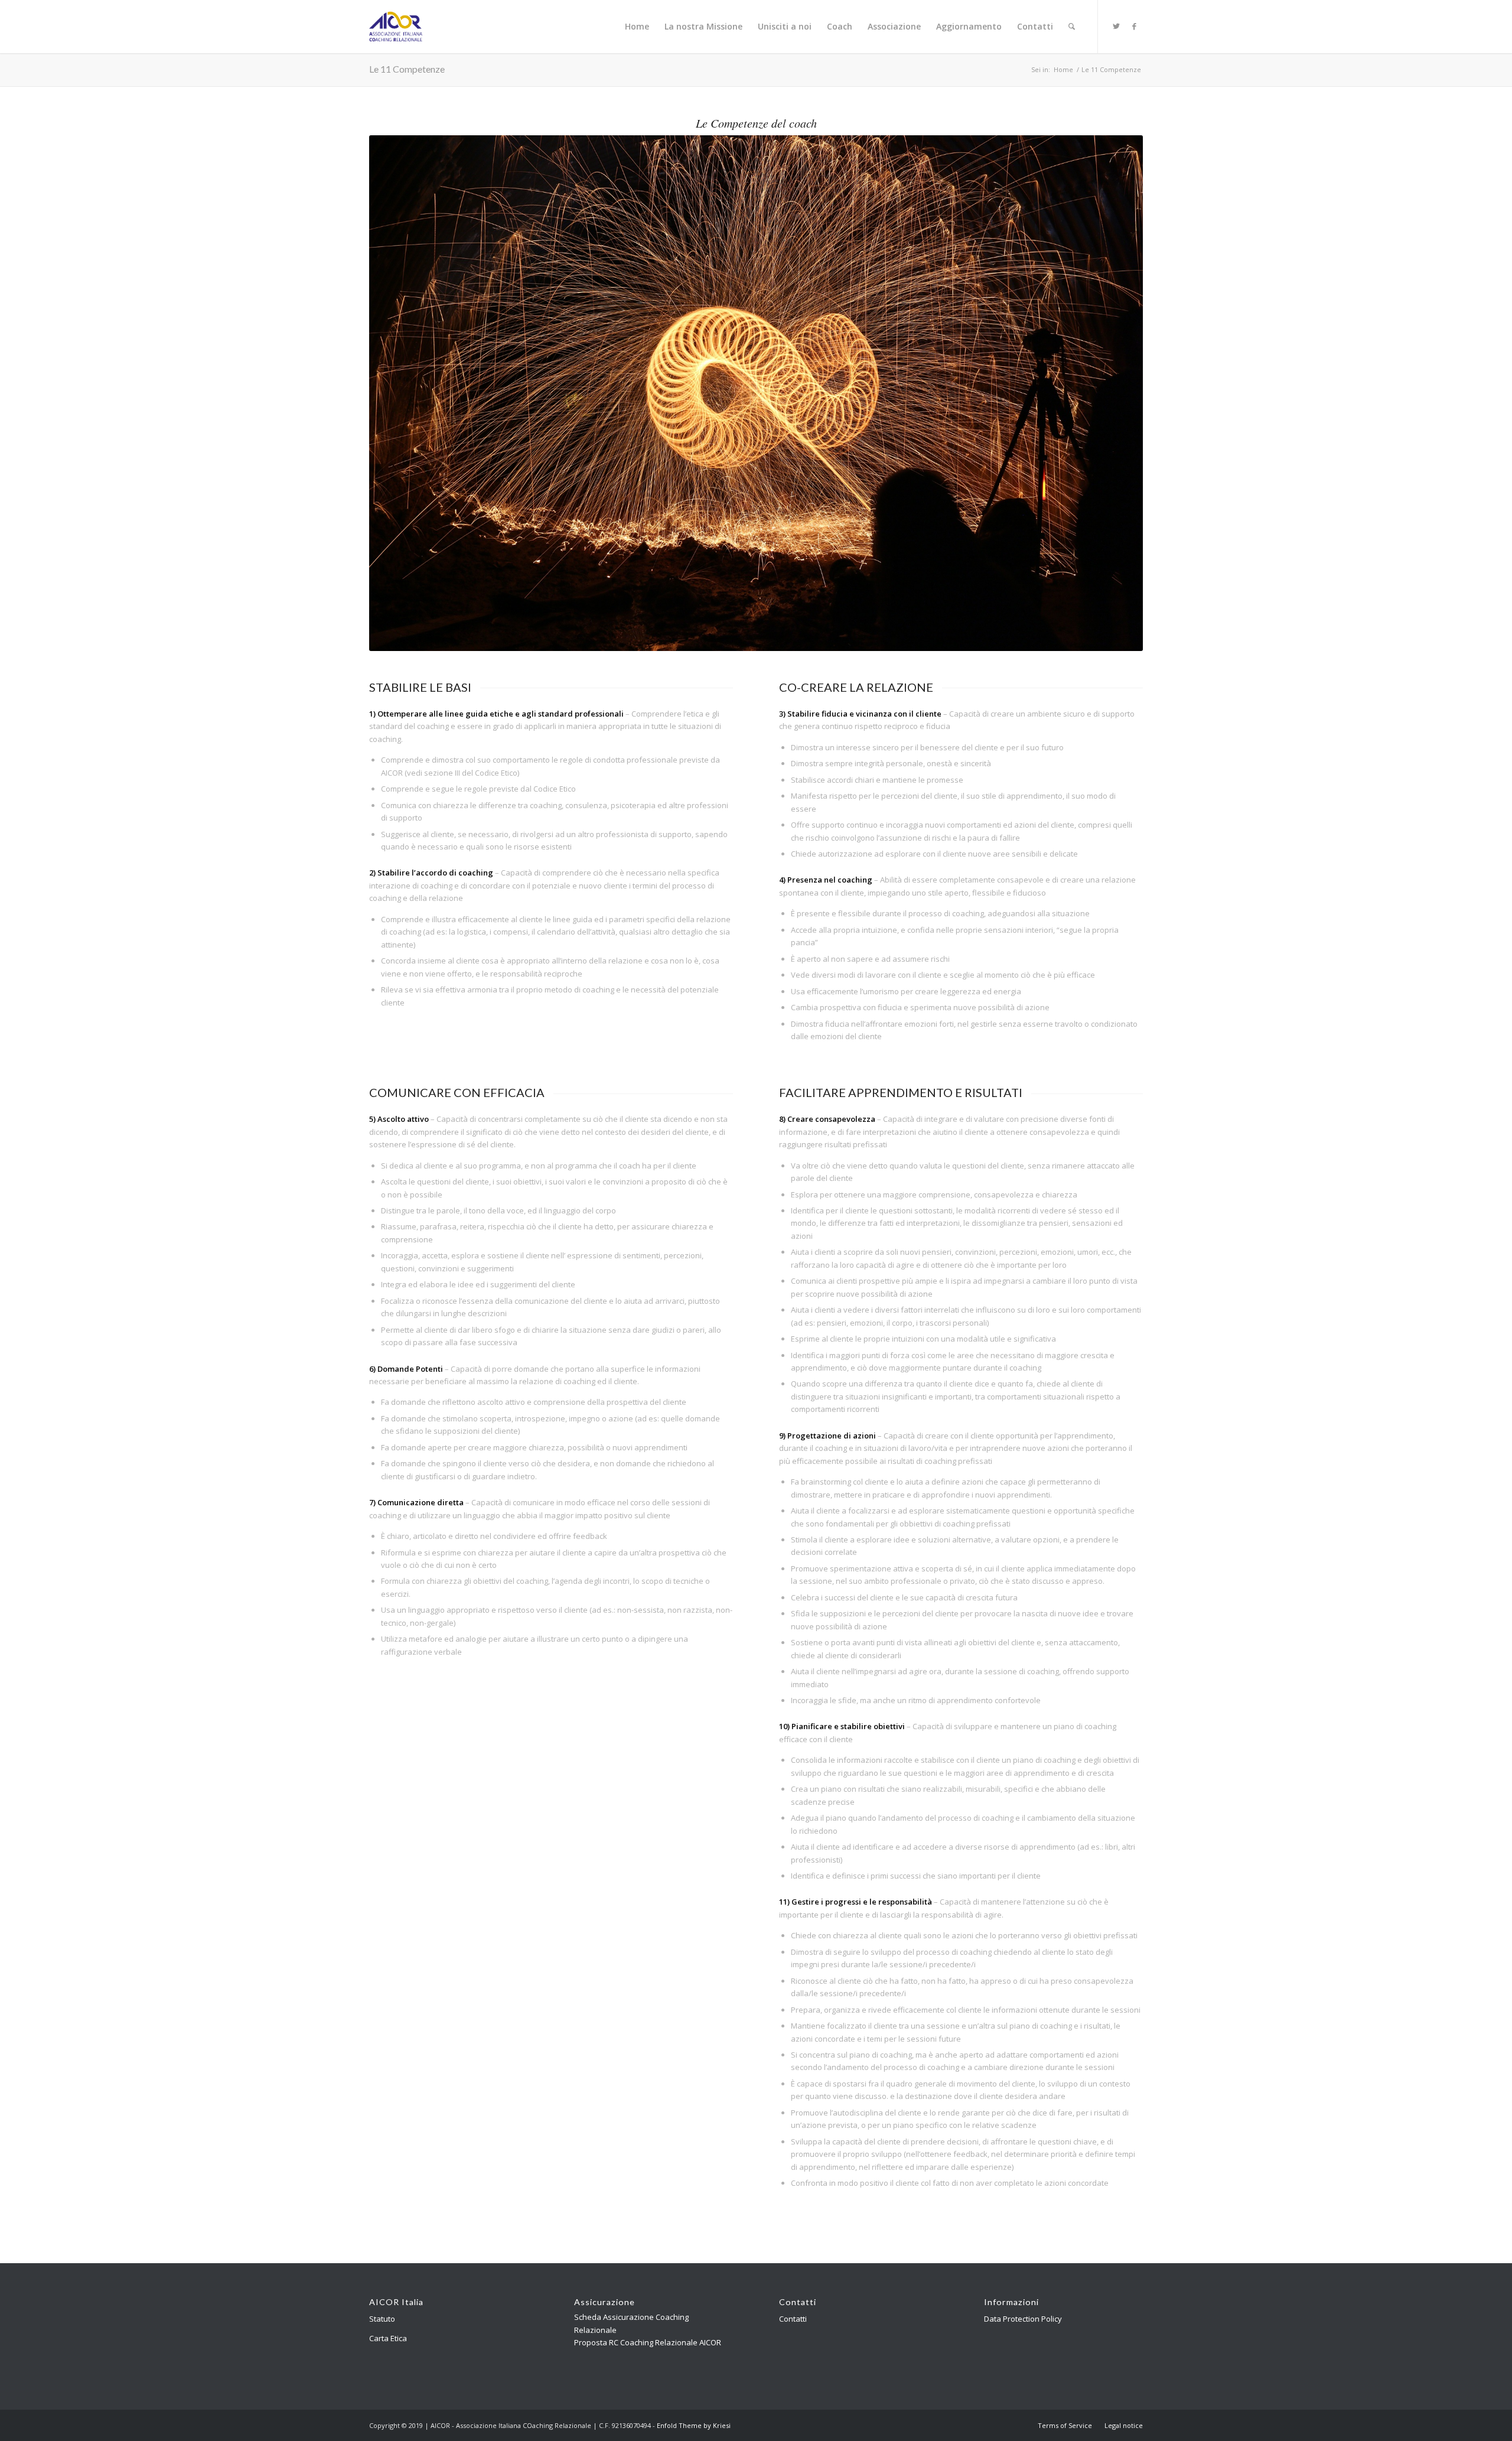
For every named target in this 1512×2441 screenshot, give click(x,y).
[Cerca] (1072, 27)
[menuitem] (637, 27)
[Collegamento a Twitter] (1116, 26)
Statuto (382, 2319)
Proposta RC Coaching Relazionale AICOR (648, 2342)
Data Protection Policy (1023, 2319)
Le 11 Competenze (407, 69)
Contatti (793, 2319)
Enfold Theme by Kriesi (694, 2425)
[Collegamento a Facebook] (1134, 26)
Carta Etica (388, 2338)
